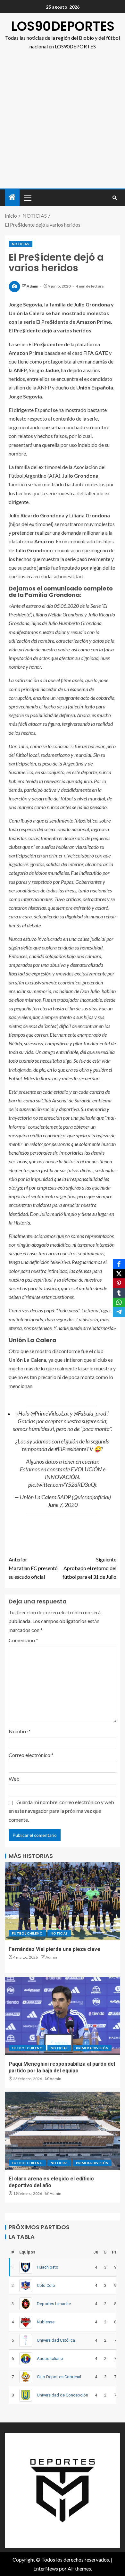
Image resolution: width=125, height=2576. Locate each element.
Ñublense (46, 2322)
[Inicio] (12, 197)
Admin (33, 286)
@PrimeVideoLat (50, 1413)
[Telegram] (119, 1312)
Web (14, 1779)
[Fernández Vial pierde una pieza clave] (63, 1901)
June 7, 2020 (63, 1505)
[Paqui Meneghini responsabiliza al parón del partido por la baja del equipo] (63, 2016)
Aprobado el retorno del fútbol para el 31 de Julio (89, 1568)
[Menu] (27, 197)
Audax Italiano (50, 2359)
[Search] (115, 198)
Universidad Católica (56, 2340)
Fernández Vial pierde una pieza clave (54, 1949)
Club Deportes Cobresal (59, 2377)
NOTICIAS (21, 244)
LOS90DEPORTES (63, 26)
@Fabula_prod (90, 1413)
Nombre (20, 1731)
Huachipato (48, 2267)
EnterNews (46, 2568)
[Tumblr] (119, 1293)
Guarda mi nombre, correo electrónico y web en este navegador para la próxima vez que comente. (61, 1811)
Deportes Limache (54, 2304)
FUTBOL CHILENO (27, 1933)
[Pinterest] (119, 1283)
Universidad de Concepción (63, 2395)
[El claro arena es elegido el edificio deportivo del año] (63, 2131)
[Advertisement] (63, 123)
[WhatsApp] (119, 1302)
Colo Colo (46, 2285)
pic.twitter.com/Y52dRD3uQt (63, 1485)
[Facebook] (119, 1264)
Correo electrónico (31, 1755)
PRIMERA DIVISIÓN (92, 2048)
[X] (119, 1274)
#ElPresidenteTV (74, 1449)
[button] (27, 197)
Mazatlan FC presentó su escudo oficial (33, 1568)
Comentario (23, 1640)
